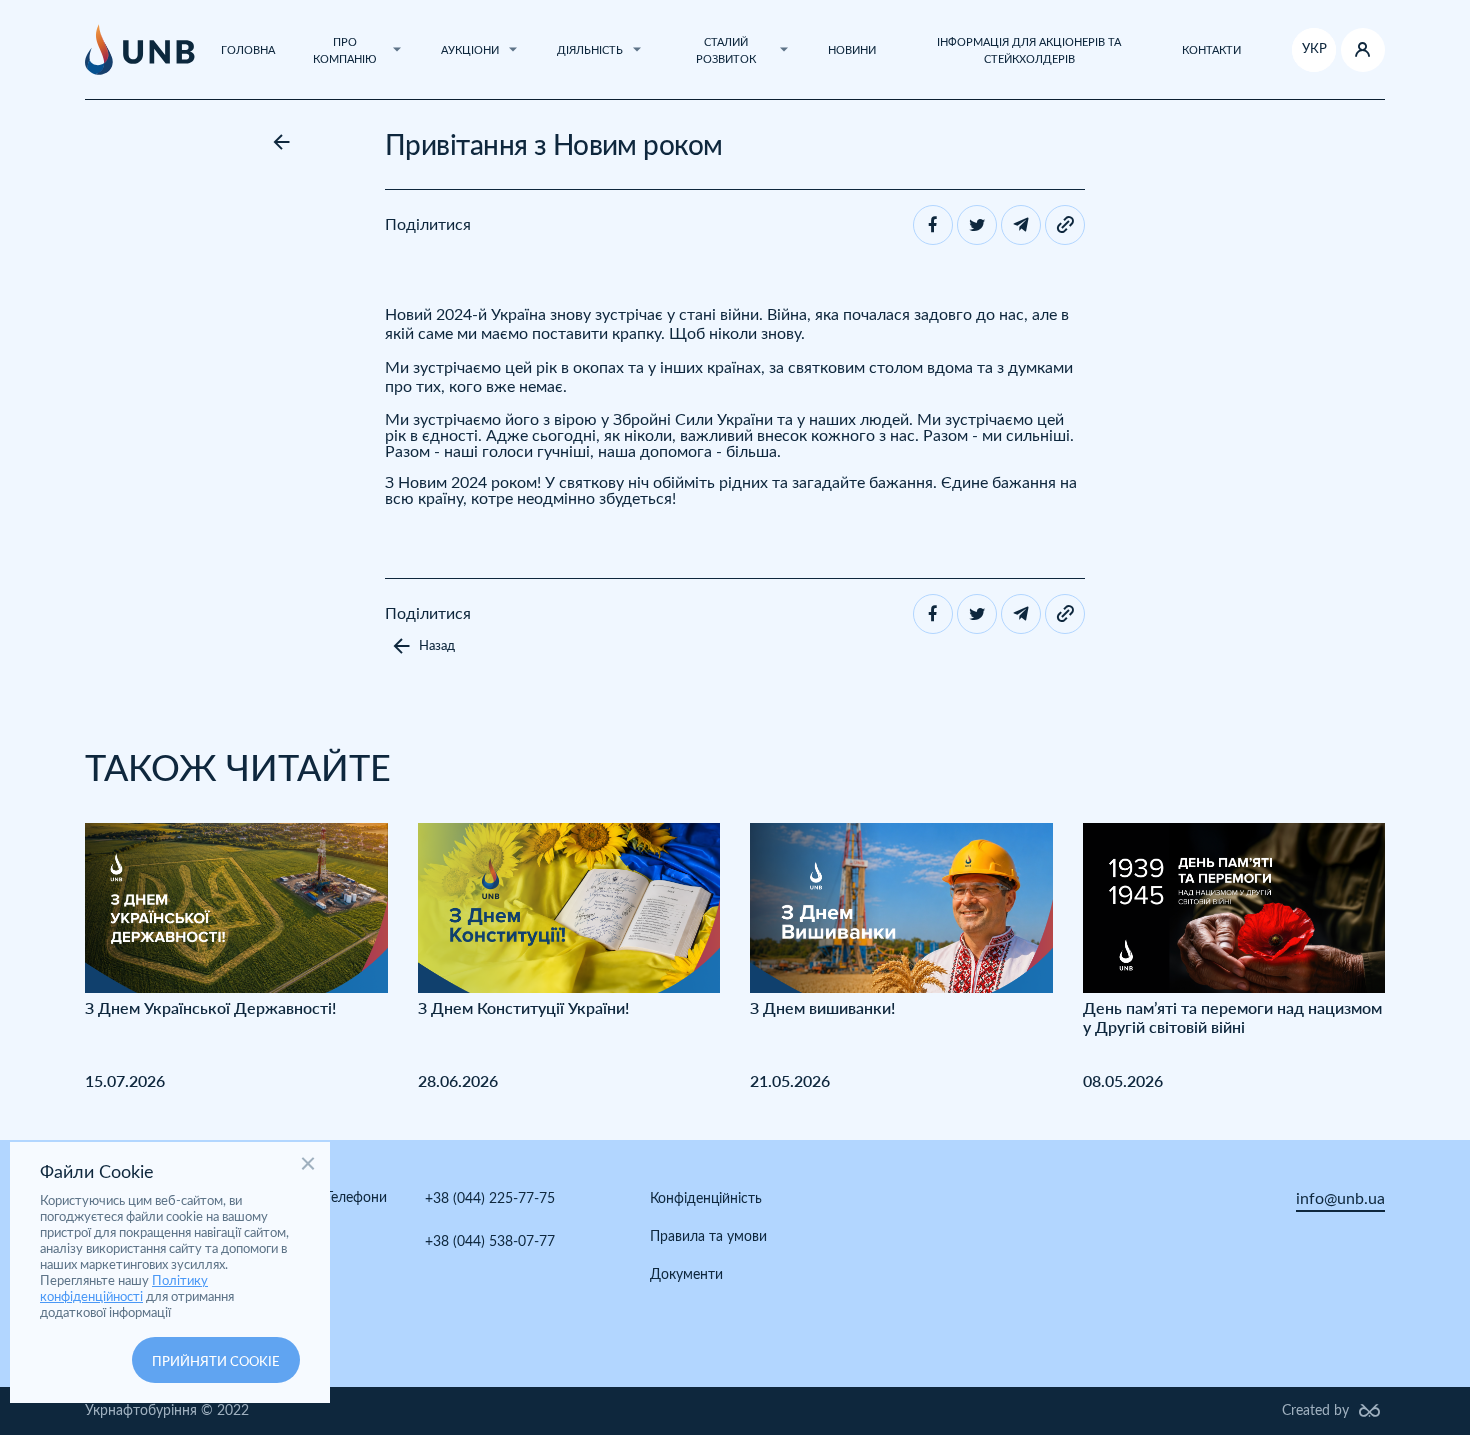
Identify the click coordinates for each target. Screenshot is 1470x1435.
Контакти (1211, 50)
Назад (437, 646)
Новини (852, 50)
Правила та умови (708, 1237)
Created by (1315, 1411)
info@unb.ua (1340, 1199)
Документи (686, 1275)
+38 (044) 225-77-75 (490, 1199)
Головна (248, 50)
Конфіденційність (706, 1199)
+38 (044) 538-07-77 (490, 1242)
